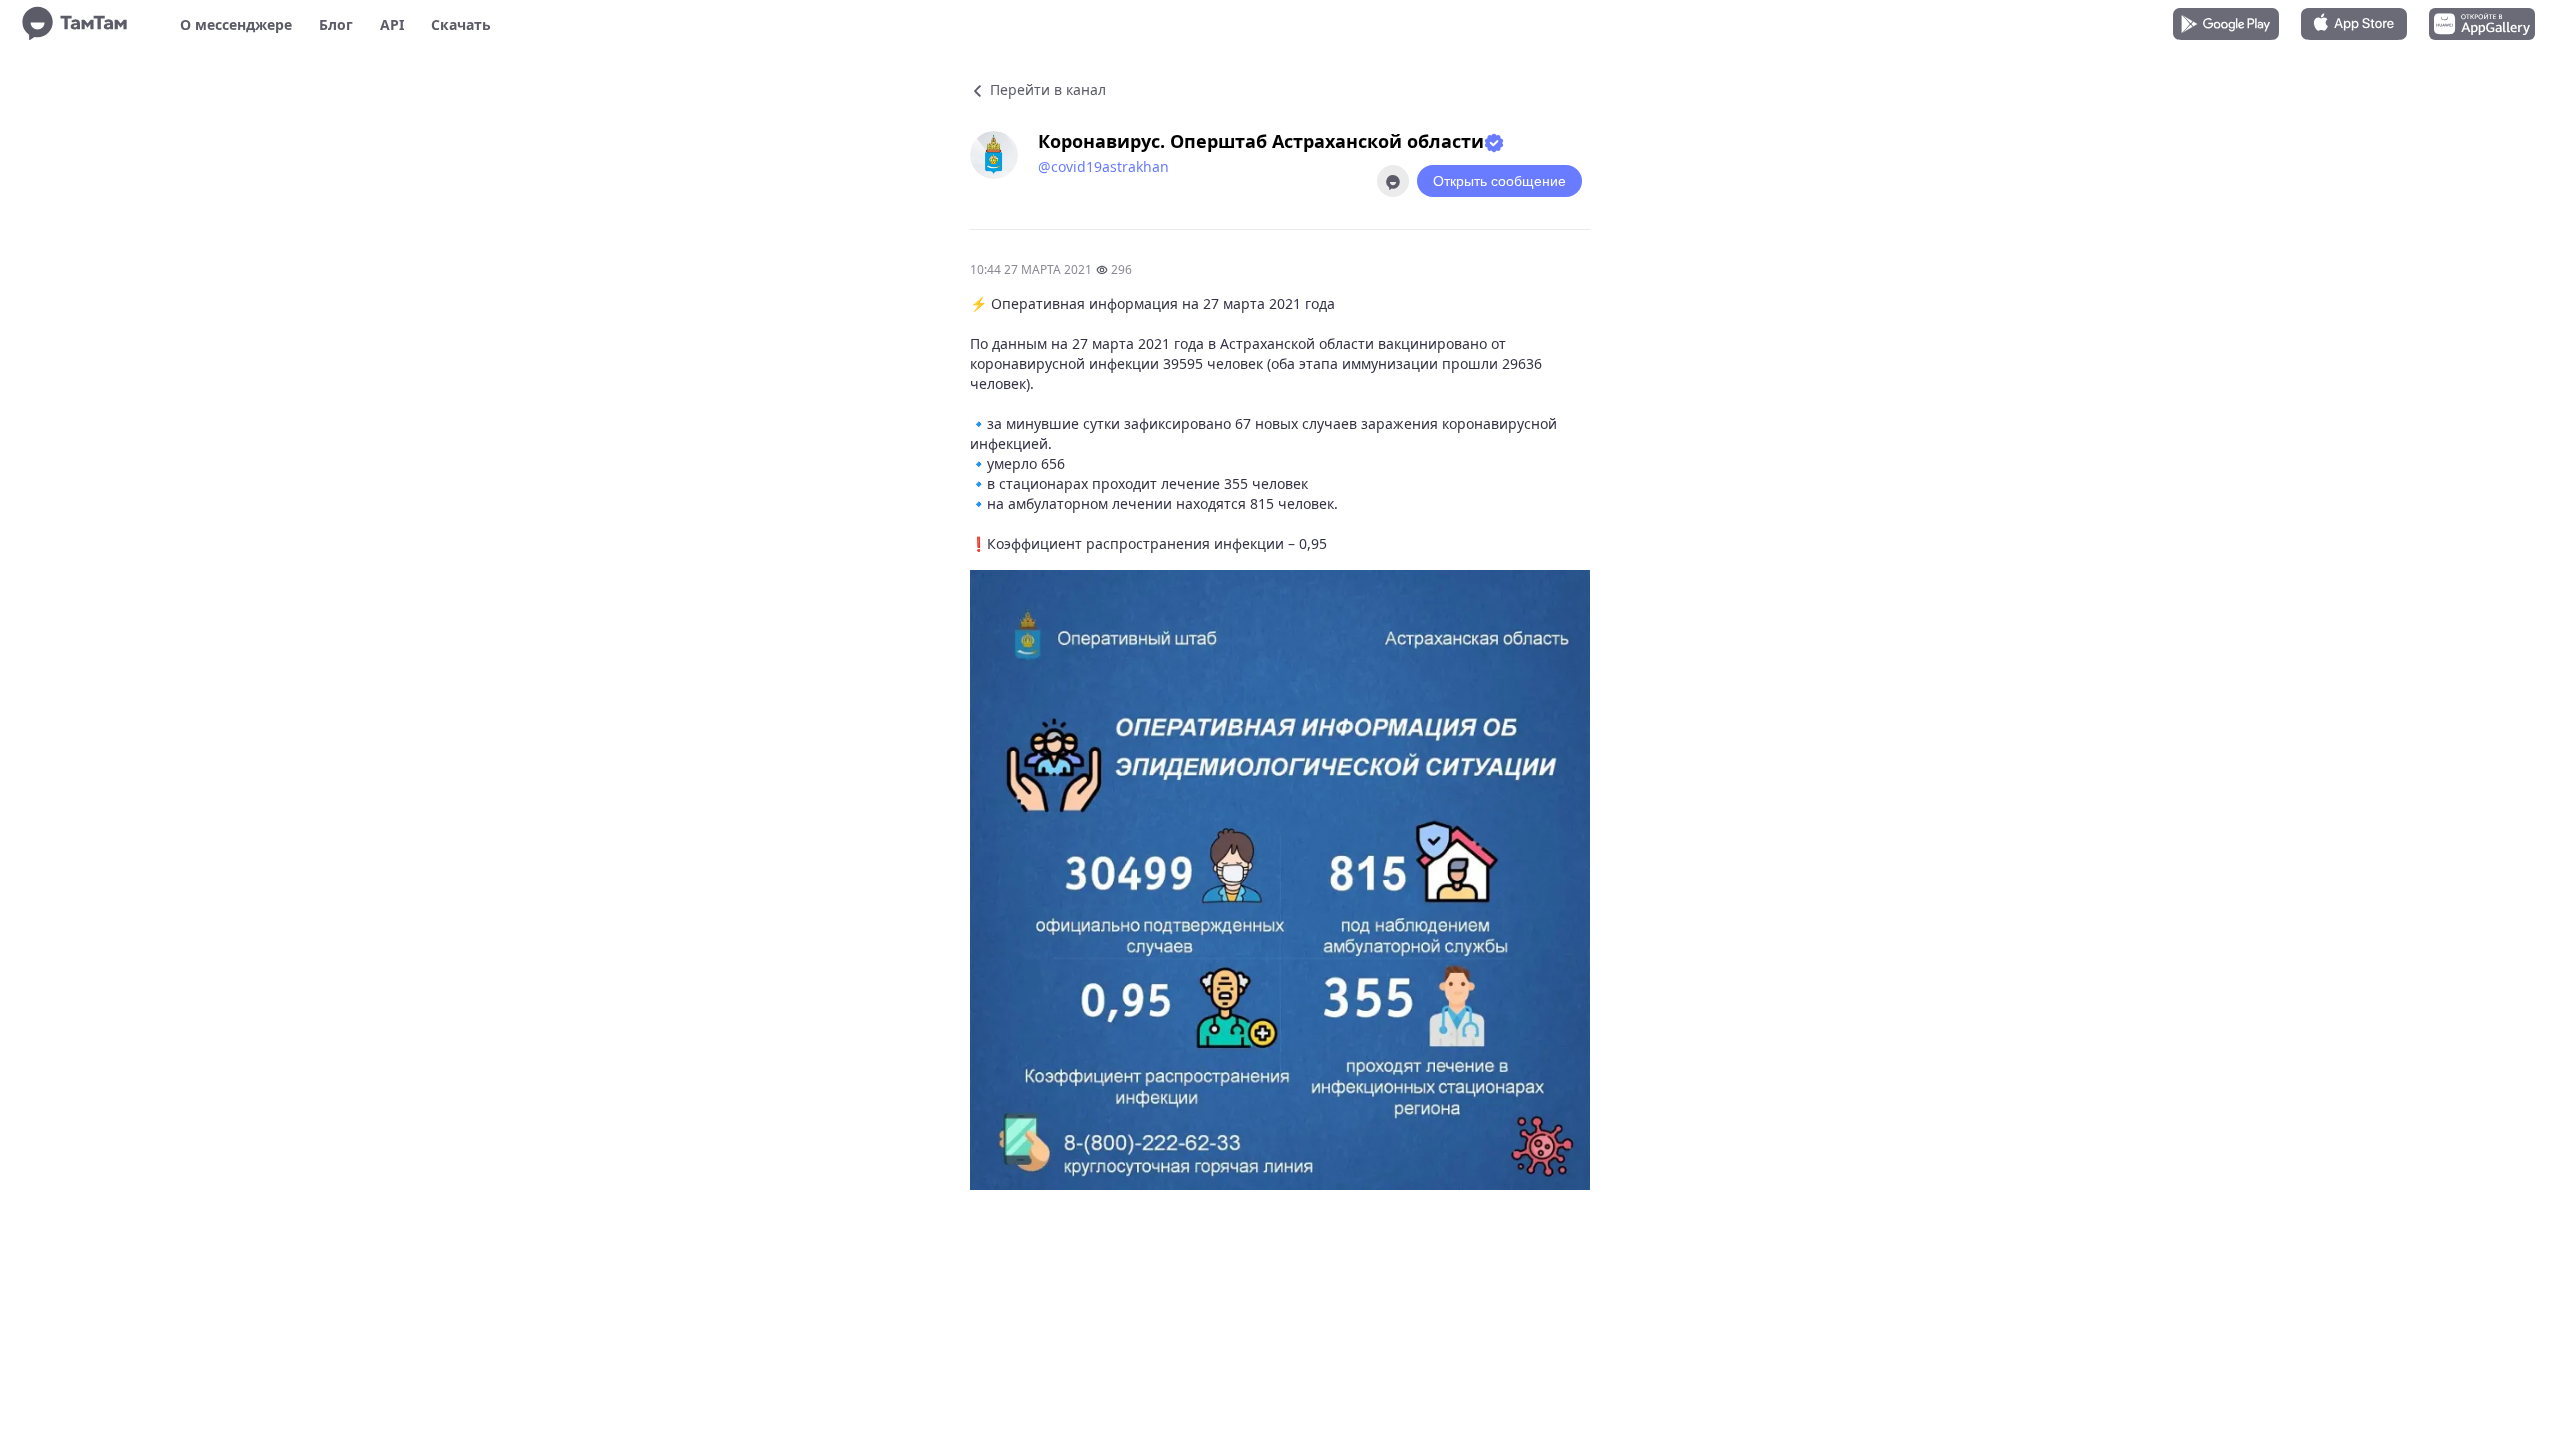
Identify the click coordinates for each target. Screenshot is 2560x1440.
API (392, 24)
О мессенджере (236, 24)
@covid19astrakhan (1103, 166)
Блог (336, 24)
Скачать (461, 24)
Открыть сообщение (1499, 181)
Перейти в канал (1046, 89)
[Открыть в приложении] (1393, 181)
